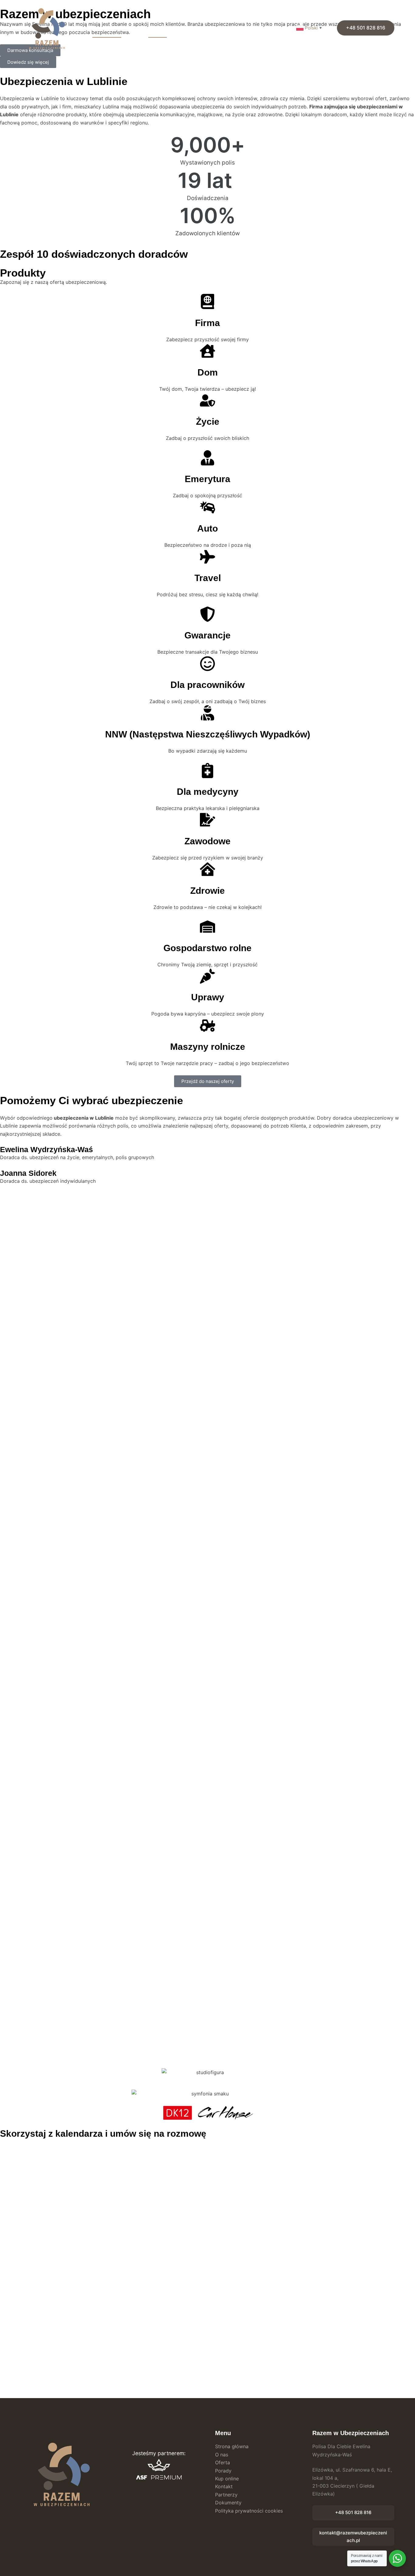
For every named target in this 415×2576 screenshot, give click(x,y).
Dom (208, 372)
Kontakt (290, 27)
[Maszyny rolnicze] (207, 1026)
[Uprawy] (207, 976)
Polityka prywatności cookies (249, 2511)
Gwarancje (207, 635)
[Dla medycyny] (207, 771)
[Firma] (207, 301)
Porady (267, 27)
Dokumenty (241, 27)
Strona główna (107, 27)
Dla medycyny (208, 792)
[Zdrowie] (207, 869)
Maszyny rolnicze (208, 1047)
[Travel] (207, 557)
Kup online (185, 27)
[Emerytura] (207, 458)
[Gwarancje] (207, 614)
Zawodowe (207, 841)
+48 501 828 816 (366, 28)
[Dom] (207, 351)
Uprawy (208, 997)
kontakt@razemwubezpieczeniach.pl (353, 2537)
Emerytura (207, 479)
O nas (135, 27)
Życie (208, 422)
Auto (207, 528)
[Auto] (207, 507)
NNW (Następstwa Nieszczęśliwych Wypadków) (208, 734)
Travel (208, 578)
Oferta (155, 27)
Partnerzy (212, 27)
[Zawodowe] (207, 820)
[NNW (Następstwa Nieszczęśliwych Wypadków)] (207, 713)
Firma (207, 323)
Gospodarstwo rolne (207, 948)
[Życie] (207, 400)
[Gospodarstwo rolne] (207, 927)
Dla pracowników (207, 685)
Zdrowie (207, 891)
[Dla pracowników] (207, 664)
